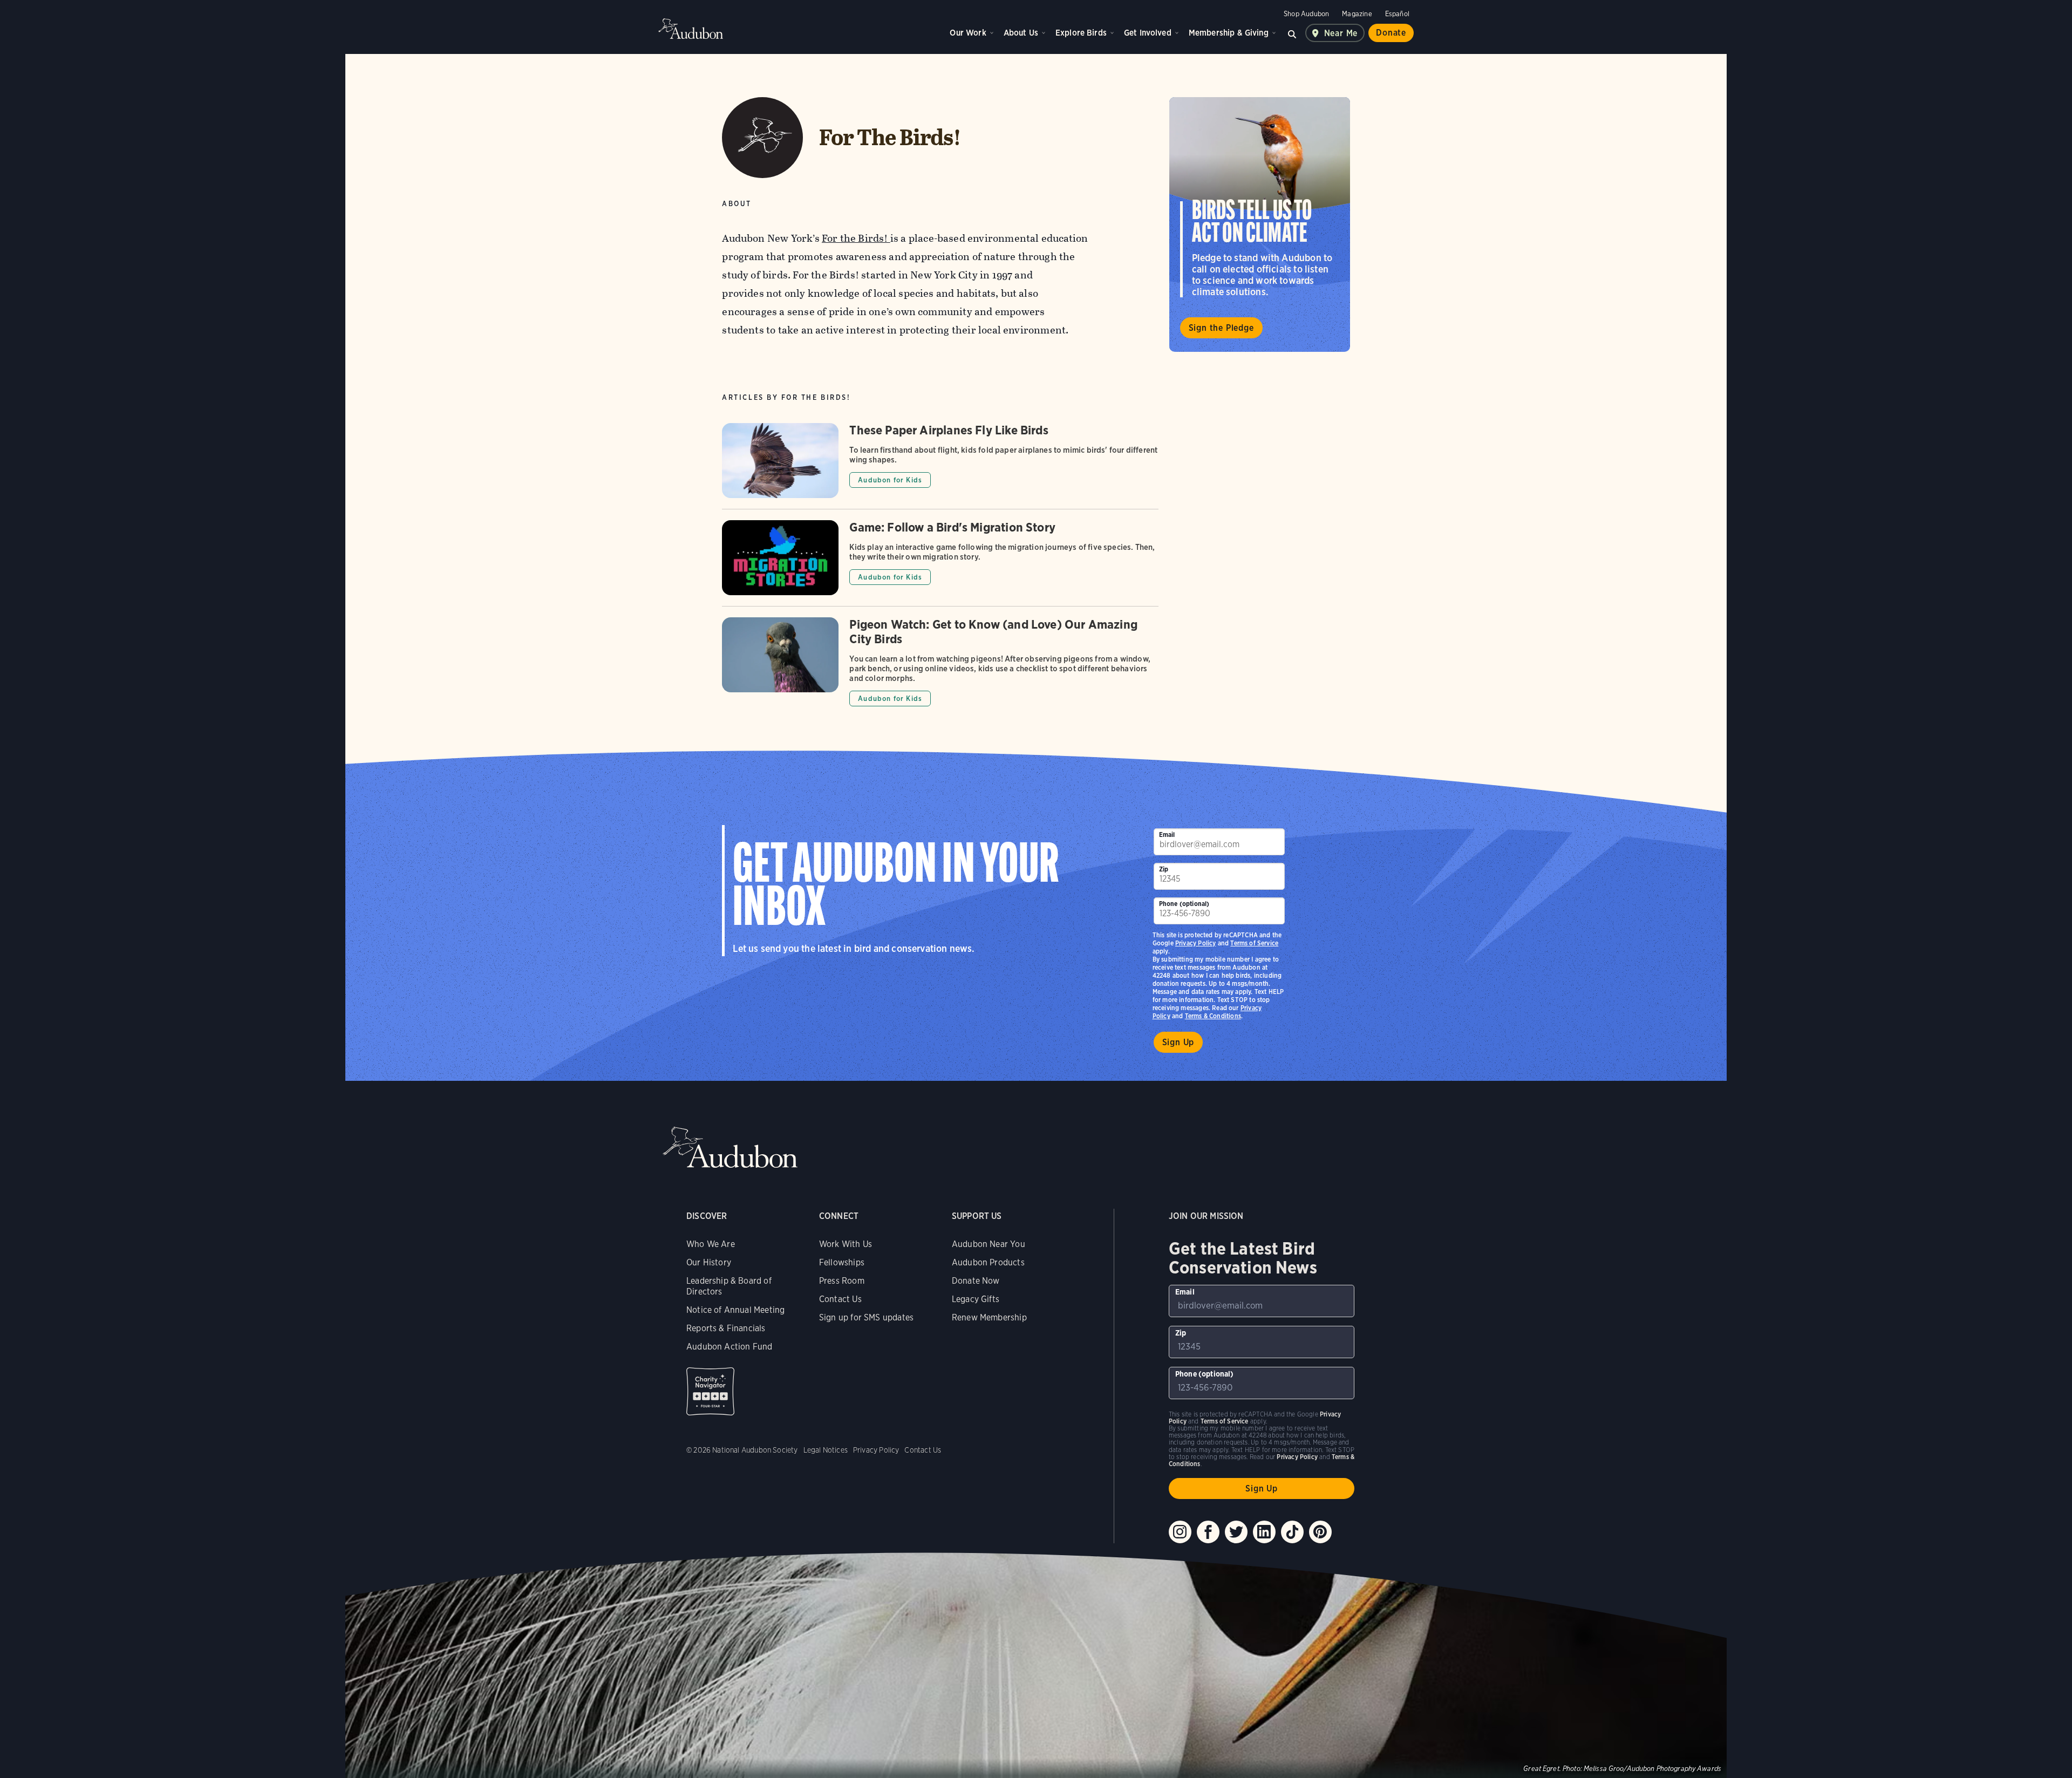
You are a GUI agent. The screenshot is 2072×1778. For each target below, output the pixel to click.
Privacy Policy (1196, 943)
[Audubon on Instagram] (1180, 1532)
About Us (1021, 33)
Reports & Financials (726, 1328)
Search (1292, 33)
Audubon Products (988, 1262)
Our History (709, 1262)
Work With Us (846, 1244)
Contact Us (840, 1299)
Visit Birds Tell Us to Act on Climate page (1260, 224)
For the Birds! (856, 238)
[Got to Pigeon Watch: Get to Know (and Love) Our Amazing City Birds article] (940, 662)
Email (1167, 834)
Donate (1391, 33)
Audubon (691, 29)
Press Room (842, 1281)
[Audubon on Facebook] (1208, 1532)
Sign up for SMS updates (866, 1317)
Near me (1341, 33)
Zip (1164, 869)
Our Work (968, 33)
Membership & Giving (1229, 33)
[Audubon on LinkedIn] (1264, 1532)
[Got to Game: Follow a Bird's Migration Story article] (940, 563)
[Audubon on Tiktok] (1292, 1532)
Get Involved (1148, 33)
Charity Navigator (710, 1391)
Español (1397, 14)
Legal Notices (826, 1450)
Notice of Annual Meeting (735, 1310)
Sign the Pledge (1221, 328)
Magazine (1357, 14)
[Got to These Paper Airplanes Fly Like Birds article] (940, 466)
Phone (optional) (1184, 904)
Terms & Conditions (1213, 1016)
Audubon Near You (989, 1244)
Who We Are (711, 1244)
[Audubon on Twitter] (1236, 1532)
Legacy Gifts (976, 1299)
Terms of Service (1254, 943)
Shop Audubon (1306, 14)
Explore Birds (1081, 33)
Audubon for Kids (890, 480)
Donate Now (976, 1281)
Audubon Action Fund (729, 1347)
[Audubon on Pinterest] (1320, 1532)
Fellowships (842, 1262)
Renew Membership (989, 1317)
